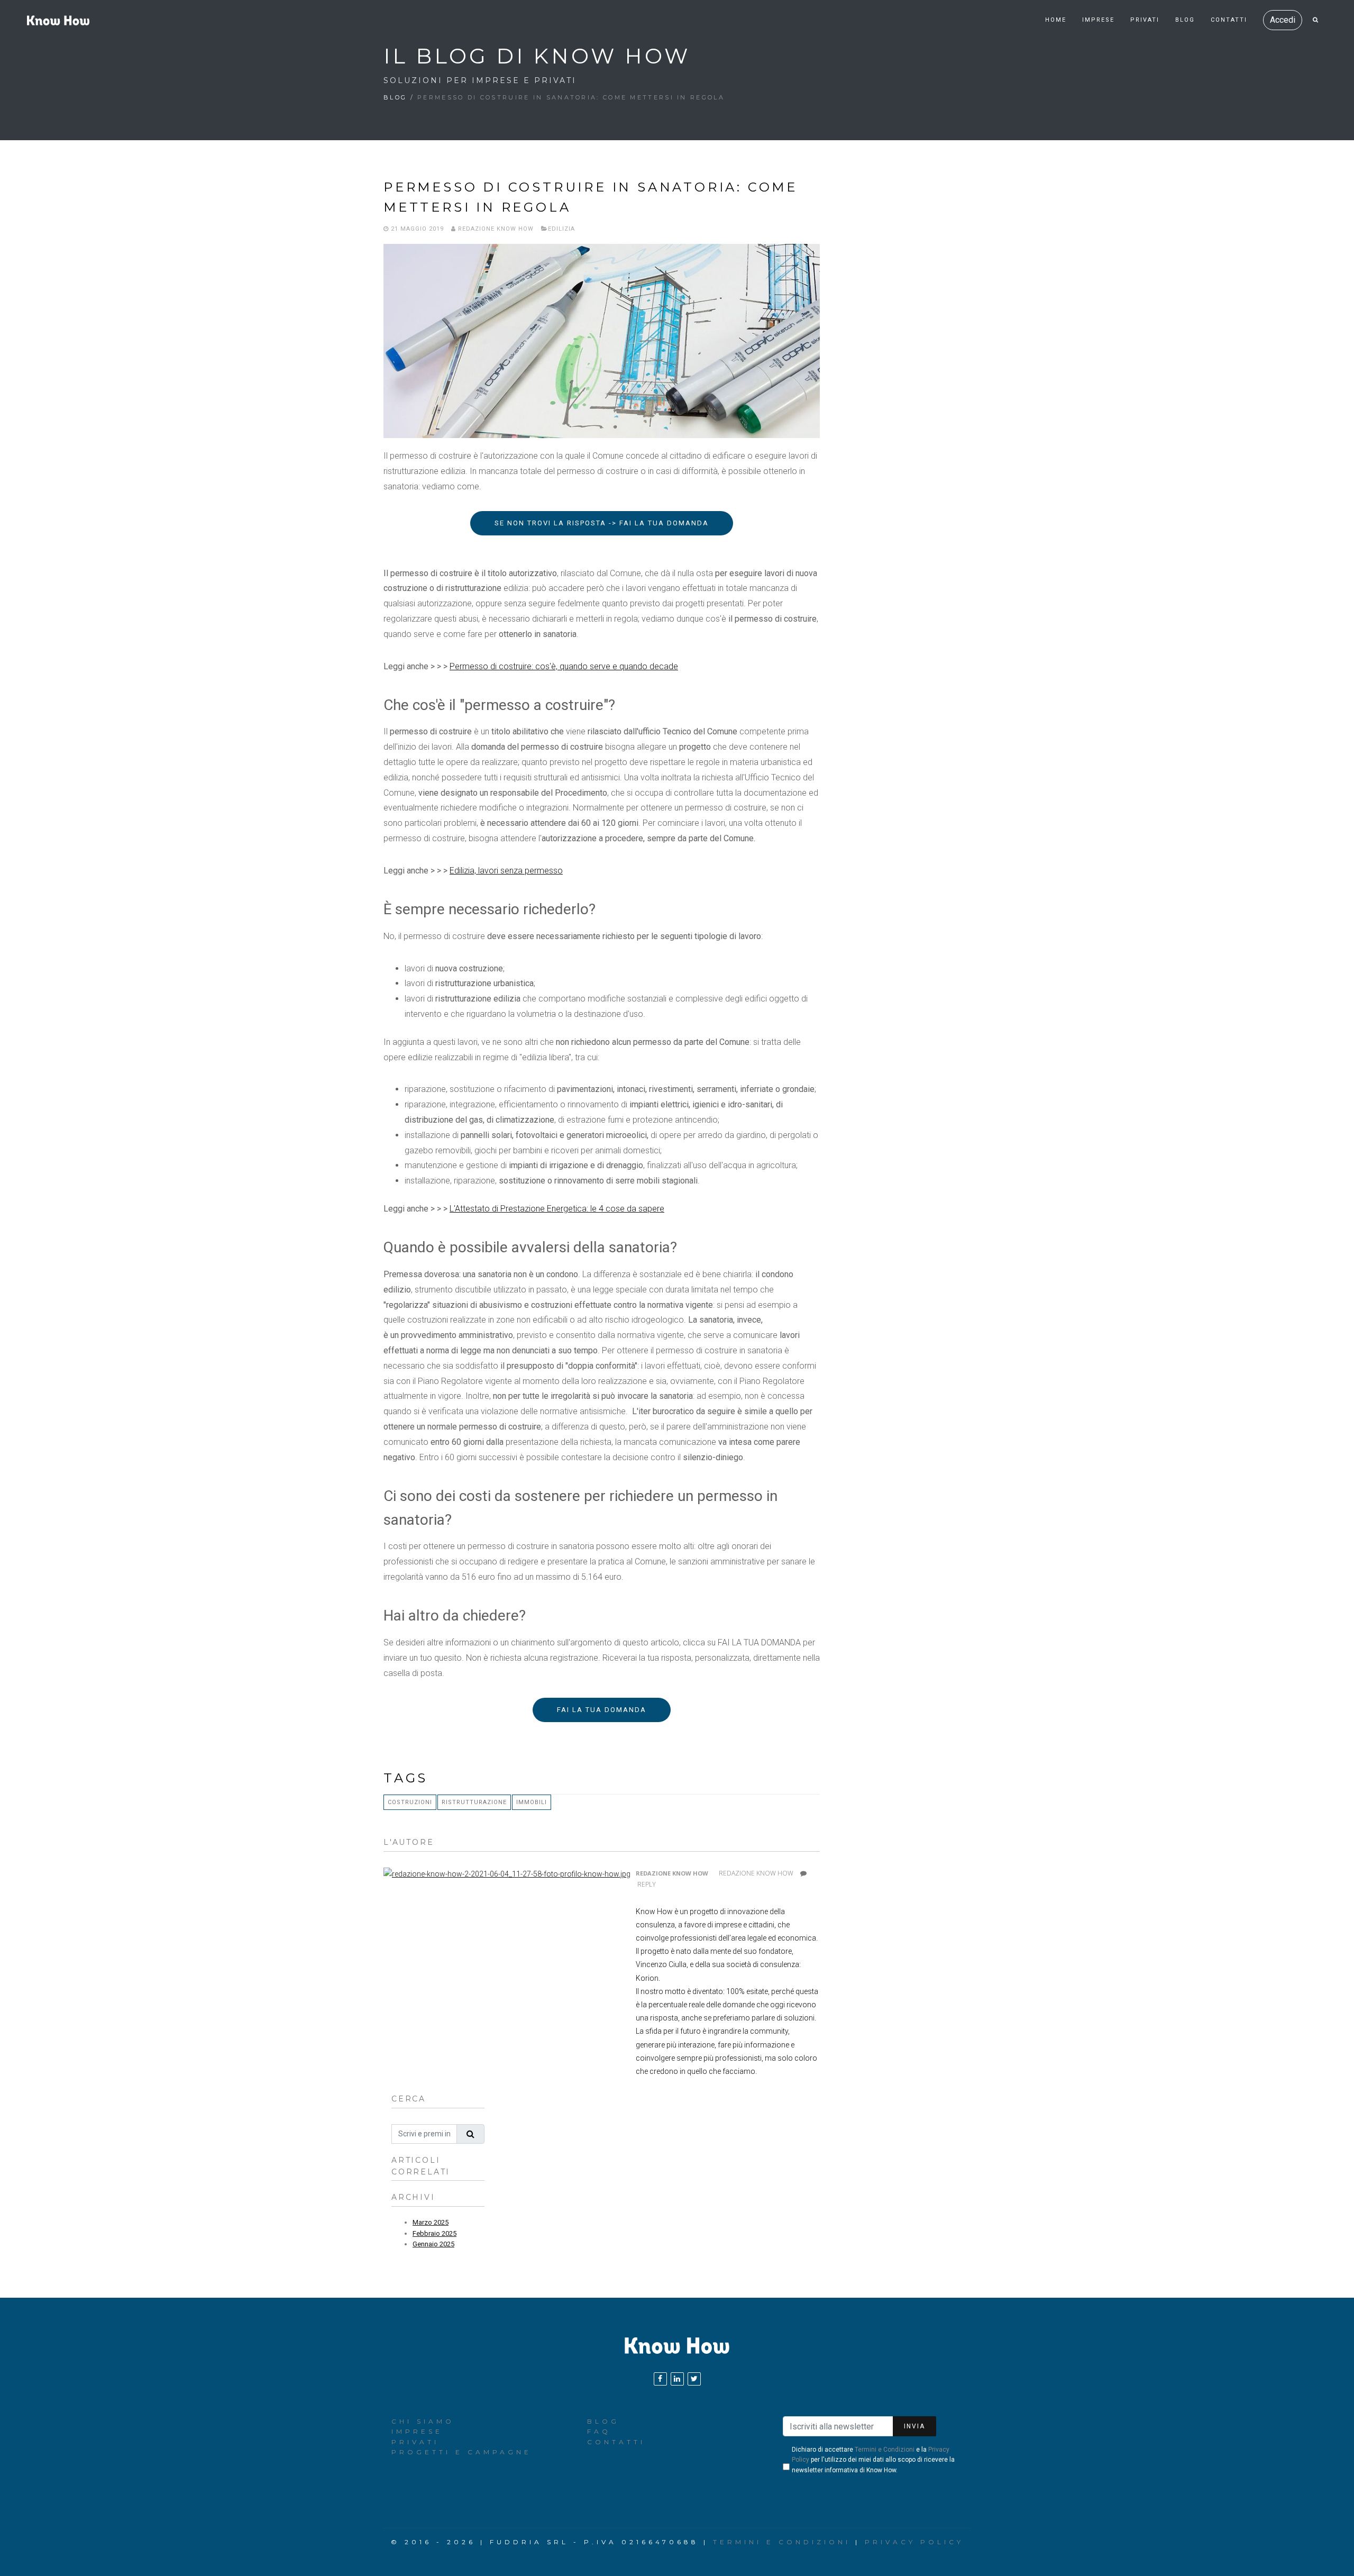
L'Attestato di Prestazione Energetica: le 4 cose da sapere (557, 1209)
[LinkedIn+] (677, 2379)
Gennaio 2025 (433, 2244)
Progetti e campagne (461, 2452)
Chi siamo (423, 2421)
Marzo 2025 (431, 2222)
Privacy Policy (914, 2542)
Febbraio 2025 (434, 2233)
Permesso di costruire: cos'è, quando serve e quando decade (564, 666)
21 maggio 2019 (416, 229)
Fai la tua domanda (602, 1710)
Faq (599, 2431)
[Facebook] (660, 2379)
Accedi (1283, 20)
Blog (1185, 20)
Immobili (532, 1802)
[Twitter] (694, 2379)
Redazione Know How (495, 229)
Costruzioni (410, 1802)
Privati (1145, 20)
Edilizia (561, 229)
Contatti (1229, 20)
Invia (914, 2426)
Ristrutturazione (474, 1802)
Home (1056, 20)
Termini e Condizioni (885, 2450)
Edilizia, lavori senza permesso (506, 871)
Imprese (1098, 20)
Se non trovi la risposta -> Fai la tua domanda (602, 523)
